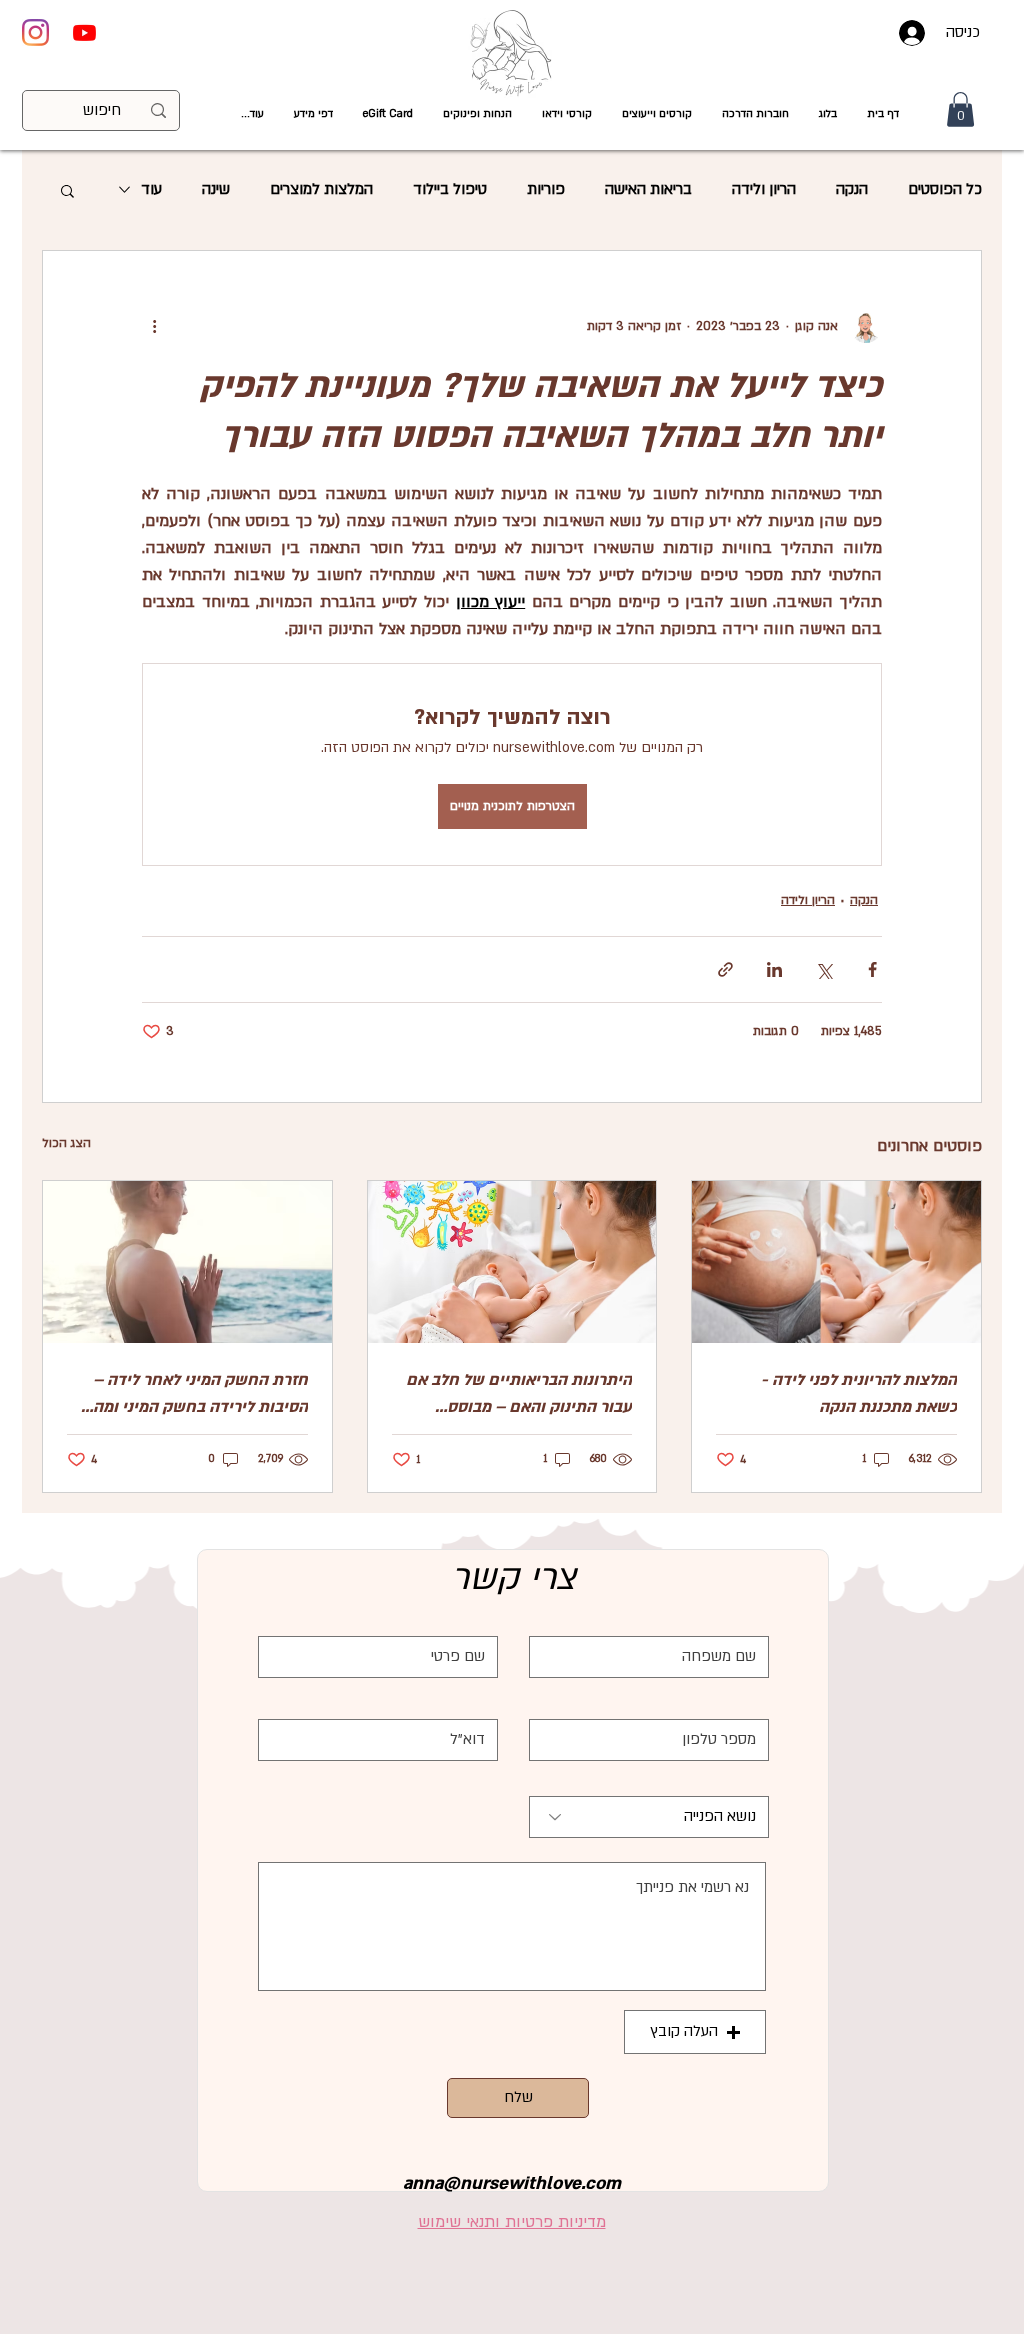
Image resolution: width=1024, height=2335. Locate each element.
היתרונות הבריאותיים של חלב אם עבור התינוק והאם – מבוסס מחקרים (519, 1395)
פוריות (546, 189)
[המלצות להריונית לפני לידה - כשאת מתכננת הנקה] (836, 1262)
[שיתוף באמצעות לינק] (725, 969)
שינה (216, 189)
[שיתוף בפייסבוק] (872, 969)
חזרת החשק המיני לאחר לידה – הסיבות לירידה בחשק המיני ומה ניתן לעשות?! (200, 1395)
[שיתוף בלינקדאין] (774, 969)
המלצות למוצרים (321, 189)
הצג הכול (66, 1143)
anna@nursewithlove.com (512, 2183)
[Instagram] (35, 32)
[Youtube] (84, 32)
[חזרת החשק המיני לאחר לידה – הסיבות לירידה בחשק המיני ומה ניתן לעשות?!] (187, 1262)
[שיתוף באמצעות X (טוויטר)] (823, 969)
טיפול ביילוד (450, 189)
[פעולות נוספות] (154, 327)
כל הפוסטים (945, 189)
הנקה (852, 189)
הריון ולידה (764, 189)
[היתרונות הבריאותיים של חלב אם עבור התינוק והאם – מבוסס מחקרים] (512, 1262)
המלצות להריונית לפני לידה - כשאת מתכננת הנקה (859, 1393)
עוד (151, 189)
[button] (567, 114)
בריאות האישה (648, 189)
